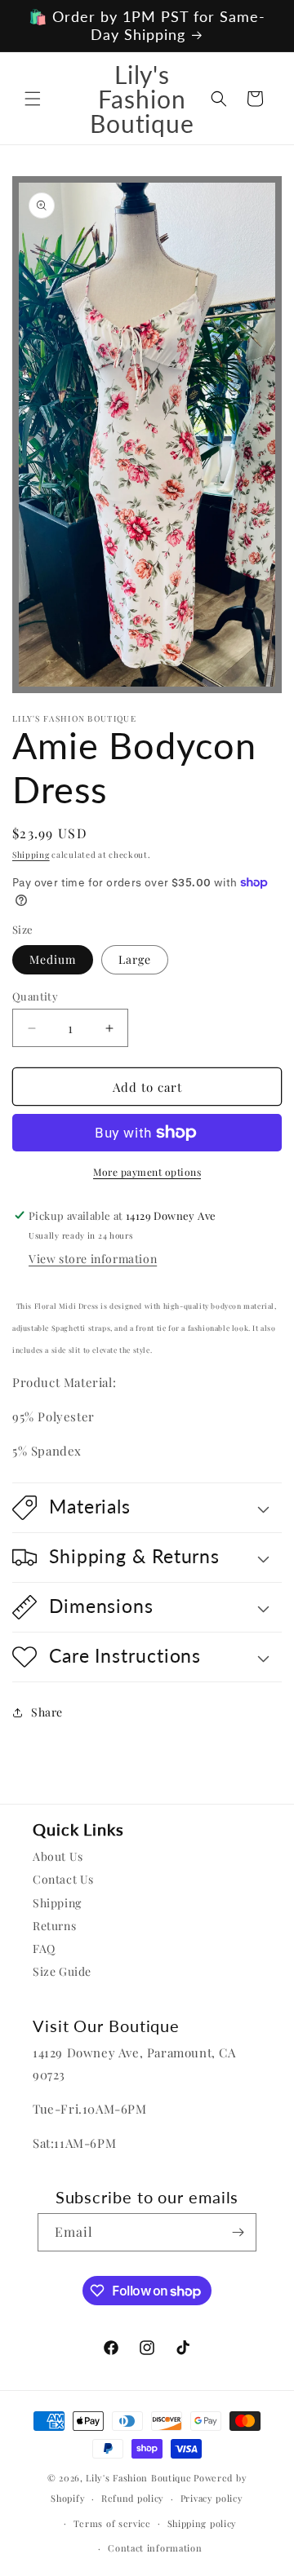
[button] (33, 99)
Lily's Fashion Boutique (138, 2478)
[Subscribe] (238, 2232)
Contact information (155, 2548)
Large (135, 959)
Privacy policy (212, 2498)
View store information (93, 1259)
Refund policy (133, 2498)
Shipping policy (203, 2523)
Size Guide (62, 1971)
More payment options (147, 1172)
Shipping (31, 855)
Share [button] (47, 1712)
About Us (58, 1856)
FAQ (44, 1949)
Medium (53, 959)
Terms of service (112, 2523)
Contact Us (63, 1879)
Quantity (35, 996)
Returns (54, 1926)
